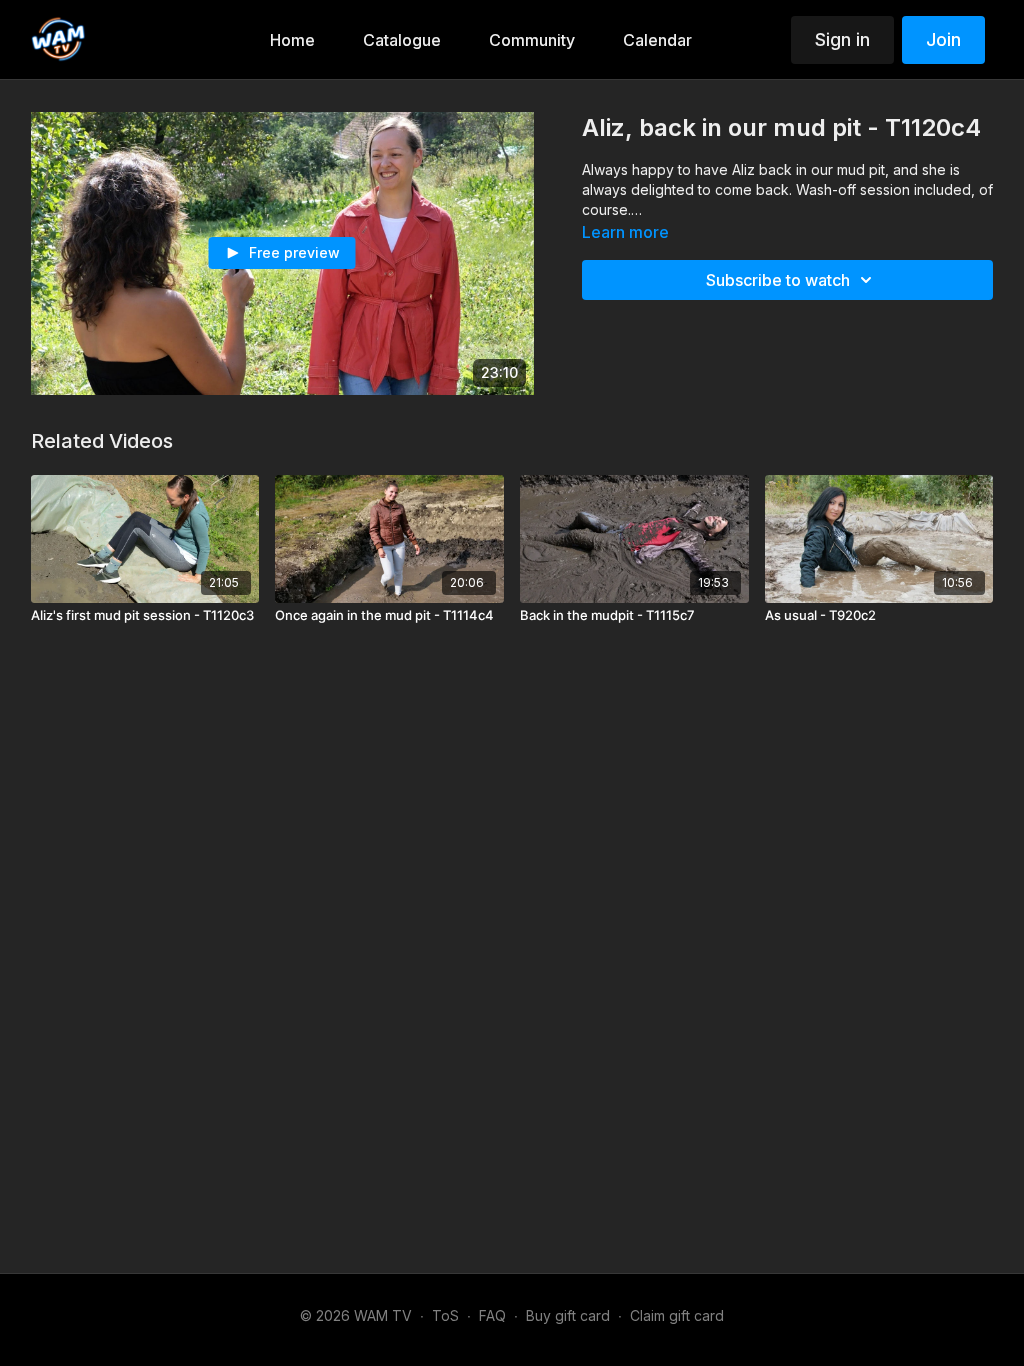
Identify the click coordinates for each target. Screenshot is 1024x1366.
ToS (445, 1315)
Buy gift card (568, 1315)
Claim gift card (677, 1315)
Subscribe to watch (778, 280)
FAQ (492, 1315)
